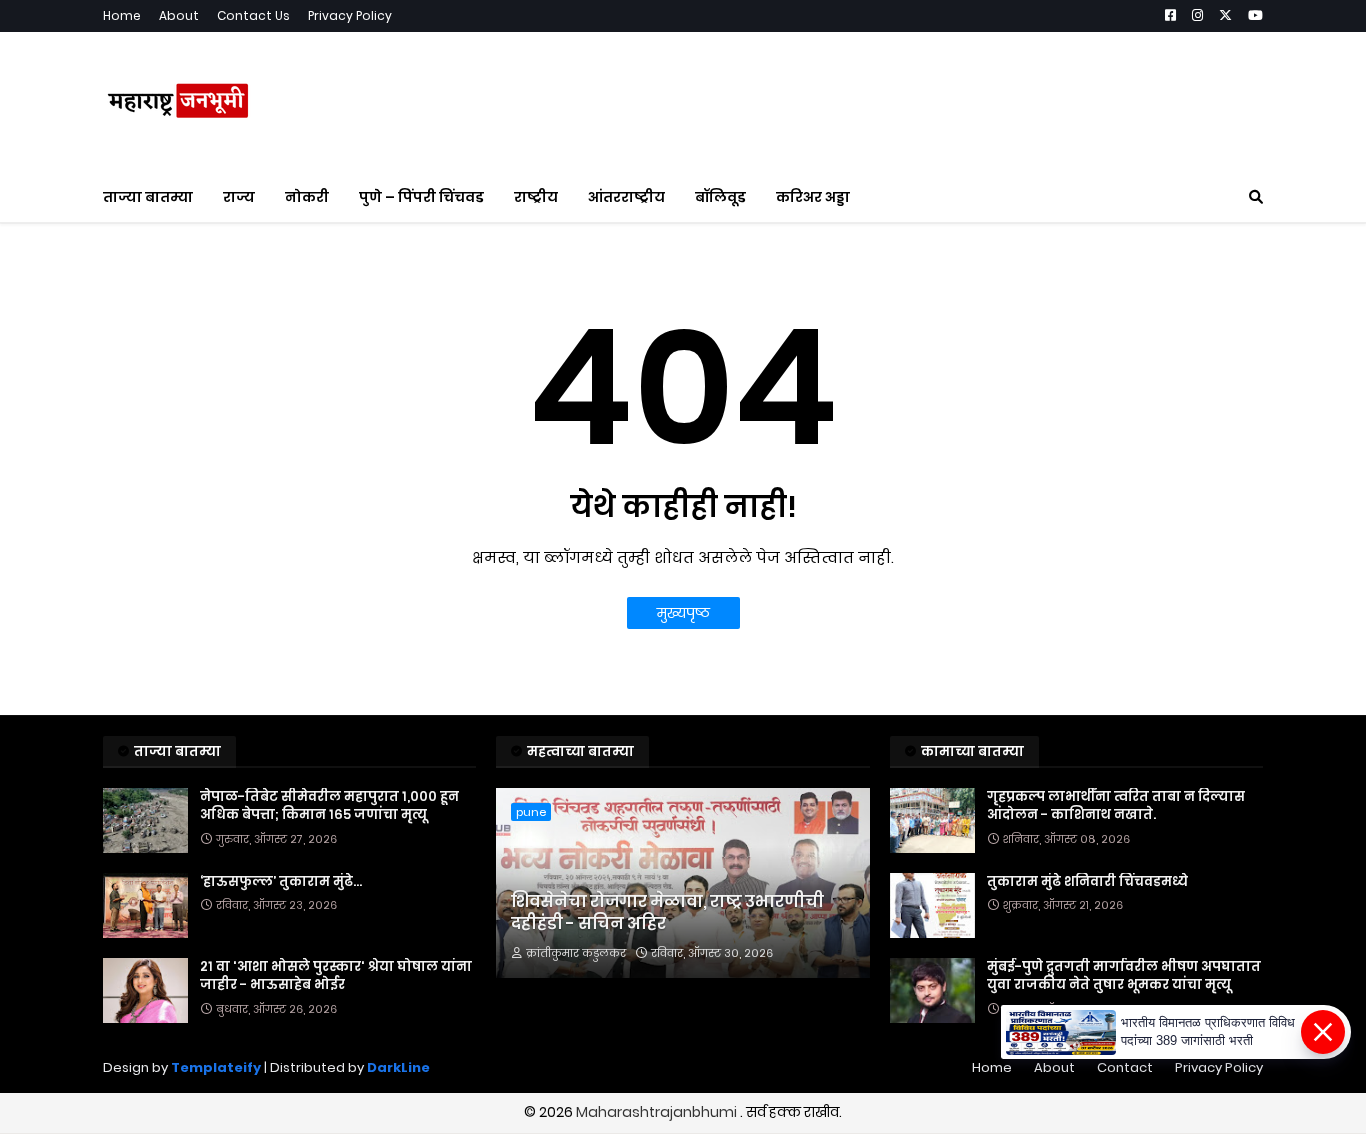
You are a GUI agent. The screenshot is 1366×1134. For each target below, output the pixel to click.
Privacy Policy (350, 15)
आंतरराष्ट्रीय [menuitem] (626, 197)
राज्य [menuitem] (239, 197)
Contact (1125, 1067)
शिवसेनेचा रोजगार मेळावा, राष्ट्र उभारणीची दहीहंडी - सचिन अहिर (667, 913)
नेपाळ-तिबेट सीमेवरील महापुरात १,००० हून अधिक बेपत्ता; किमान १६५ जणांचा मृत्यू (329, 806)
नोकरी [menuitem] (307, 197)
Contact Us (253, 15)
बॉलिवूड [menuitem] (720, 197)
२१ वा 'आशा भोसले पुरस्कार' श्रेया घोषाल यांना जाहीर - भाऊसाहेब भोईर (336, 976)
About (179, 15)
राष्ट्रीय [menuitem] (536, 197)
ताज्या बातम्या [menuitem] (148, 197)
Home (122, 15)
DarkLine (398, 1067)
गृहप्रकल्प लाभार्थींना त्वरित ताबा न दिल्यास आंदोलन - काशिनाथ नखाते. (1116, 806)
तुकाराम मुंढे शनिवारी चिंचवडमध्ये (1087, 882)
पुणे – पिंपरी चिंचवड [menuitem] (421, 197)
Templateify (216, 1067)
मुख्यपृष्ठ (683, 613)
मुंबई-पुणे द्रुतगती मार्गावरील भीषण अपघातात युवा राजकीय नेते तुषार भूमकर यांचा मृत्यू (1124, 976)
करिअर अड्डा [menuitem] (813, 197)
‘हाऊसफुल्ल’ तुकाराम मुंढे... (281, 882)
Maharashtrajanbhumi (658, 1112)
